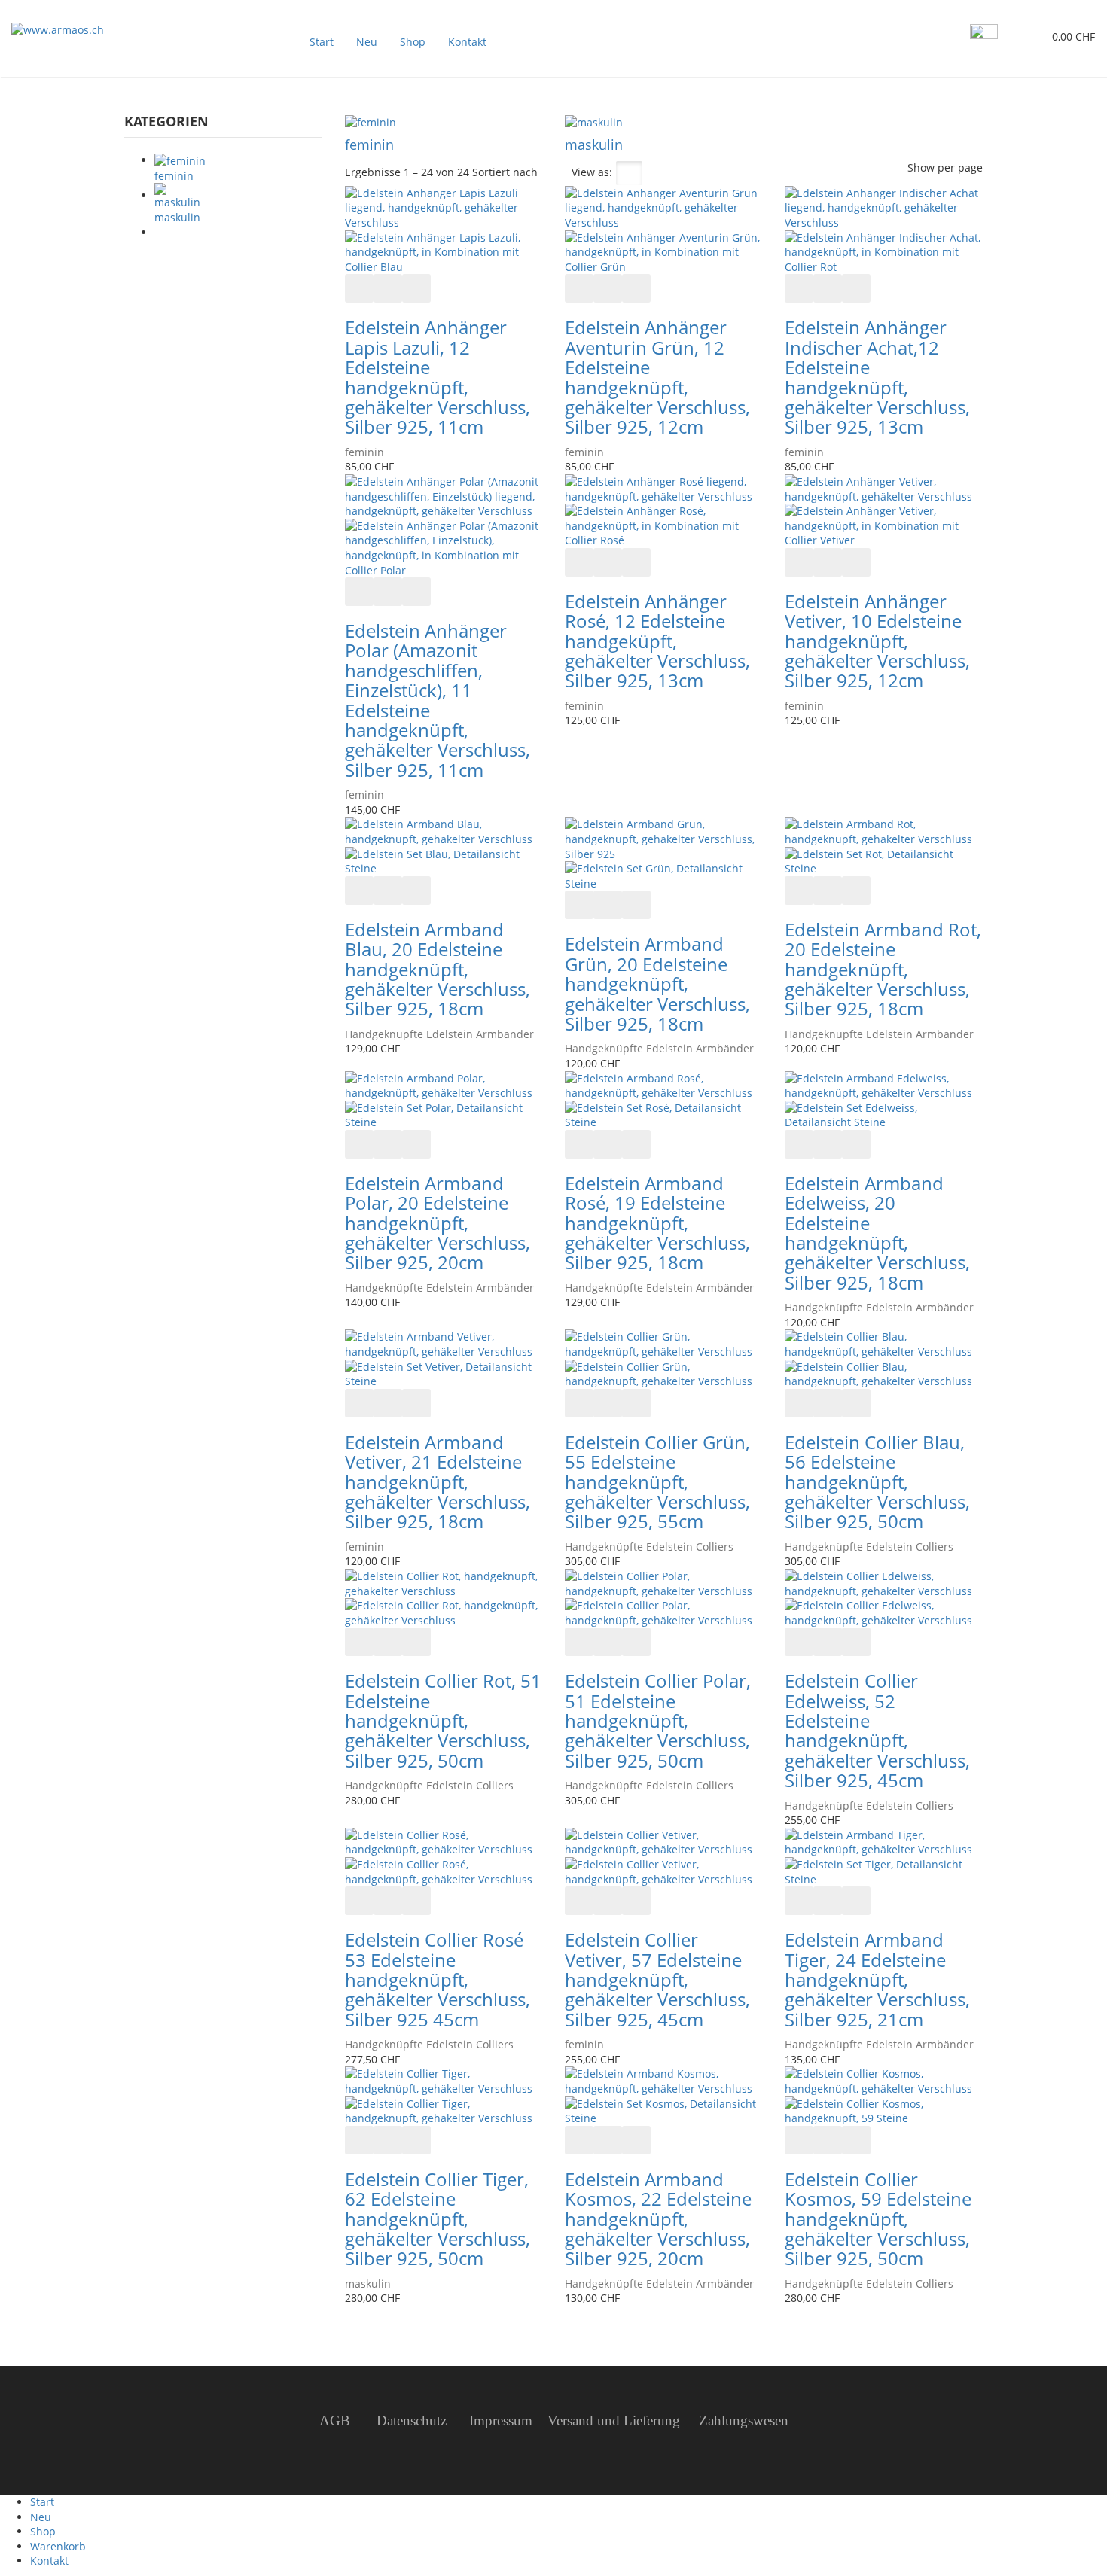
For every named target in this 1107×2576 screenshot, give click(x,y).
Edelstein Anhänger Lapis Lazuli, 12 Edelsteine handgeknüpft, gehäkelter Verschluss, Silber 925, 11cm (438, 377)
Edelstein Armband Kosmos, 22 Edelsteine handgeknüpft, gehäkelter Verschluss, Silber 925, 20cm (658, 2219)
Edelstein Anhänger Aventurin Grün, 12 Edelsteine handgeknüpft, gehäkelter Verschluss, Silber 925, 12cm (657, 377)
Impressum (499, 2421)
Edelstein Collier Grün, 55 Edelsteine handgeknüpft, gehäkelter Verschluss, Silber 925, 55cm (657, 1482)
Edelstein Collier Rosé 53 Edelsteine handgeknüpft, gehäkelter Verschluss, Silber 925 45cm (438, 1979)
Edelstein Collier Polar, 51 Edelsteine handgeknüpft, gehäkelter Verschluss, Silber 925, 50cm (658, 1720)
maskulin (594, 145)
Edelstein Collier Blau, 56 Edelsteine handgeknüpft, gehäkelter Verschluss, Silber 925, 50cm (877, 1482)
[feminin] (371, 122)
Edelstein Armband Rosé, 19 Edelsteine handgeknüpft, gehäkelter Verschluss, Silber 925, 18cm (657, 1223)
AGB (337, 2421)
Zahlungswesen (744, 2421)
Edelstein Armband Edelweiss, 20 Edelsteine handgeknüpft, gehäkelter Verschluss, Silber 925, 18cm (877, 1233)
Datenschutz (412, 2421)
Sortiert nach (505, 172)
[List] (660, 173)
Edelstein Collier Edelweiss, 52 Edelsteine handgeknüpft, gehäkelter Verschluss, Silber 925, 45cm (877, 1730)
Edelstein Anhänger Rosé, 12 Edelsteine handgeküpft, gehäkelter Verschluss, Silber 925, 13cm (657, 641)
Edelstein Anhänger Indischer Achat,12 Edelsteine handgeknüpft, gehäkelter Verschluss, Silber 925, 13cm (877, 377)
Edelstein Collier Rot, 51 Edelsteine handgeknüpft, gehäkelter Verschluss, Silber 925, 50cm (443, 1720)
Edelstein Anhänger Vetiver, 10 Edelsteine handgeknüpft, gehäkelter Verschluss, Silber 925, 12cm (877, 641)
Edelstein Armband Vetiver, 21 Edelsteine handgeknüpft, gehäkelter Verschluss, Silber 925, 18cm (438, 1482)
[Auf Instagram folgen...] (984, 37)
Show (921, 167)
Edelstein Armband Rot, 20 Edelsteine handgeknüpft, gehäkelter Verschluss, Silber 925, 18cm (883, 969)
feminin (369, 145)
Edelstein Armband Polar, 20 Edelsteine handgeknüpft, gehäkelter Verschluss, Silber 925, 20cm (438, 1223)
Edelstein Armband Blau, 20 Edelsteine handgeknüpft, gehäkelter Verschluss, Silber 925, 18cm (438, 969)
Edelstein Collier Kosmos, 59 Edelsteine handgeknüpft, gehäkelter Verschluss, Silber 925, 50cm (878, 2219)
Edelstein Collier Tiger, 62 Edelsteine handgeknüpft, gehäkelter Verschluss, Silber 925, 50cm (438, 2219)
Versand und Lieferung (614, 2421)
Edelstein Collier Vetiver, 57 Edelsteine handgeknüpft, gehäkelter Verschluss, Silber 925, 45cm (657, 1979)
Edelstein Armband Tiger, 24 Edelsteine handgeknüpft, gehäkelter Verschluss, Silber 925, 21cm (877, 1979)
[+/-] (555, 173)
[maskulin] (594, 122)
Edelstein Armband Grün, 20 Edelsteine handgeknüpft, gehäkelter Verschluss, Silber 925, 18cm (657, 984)
